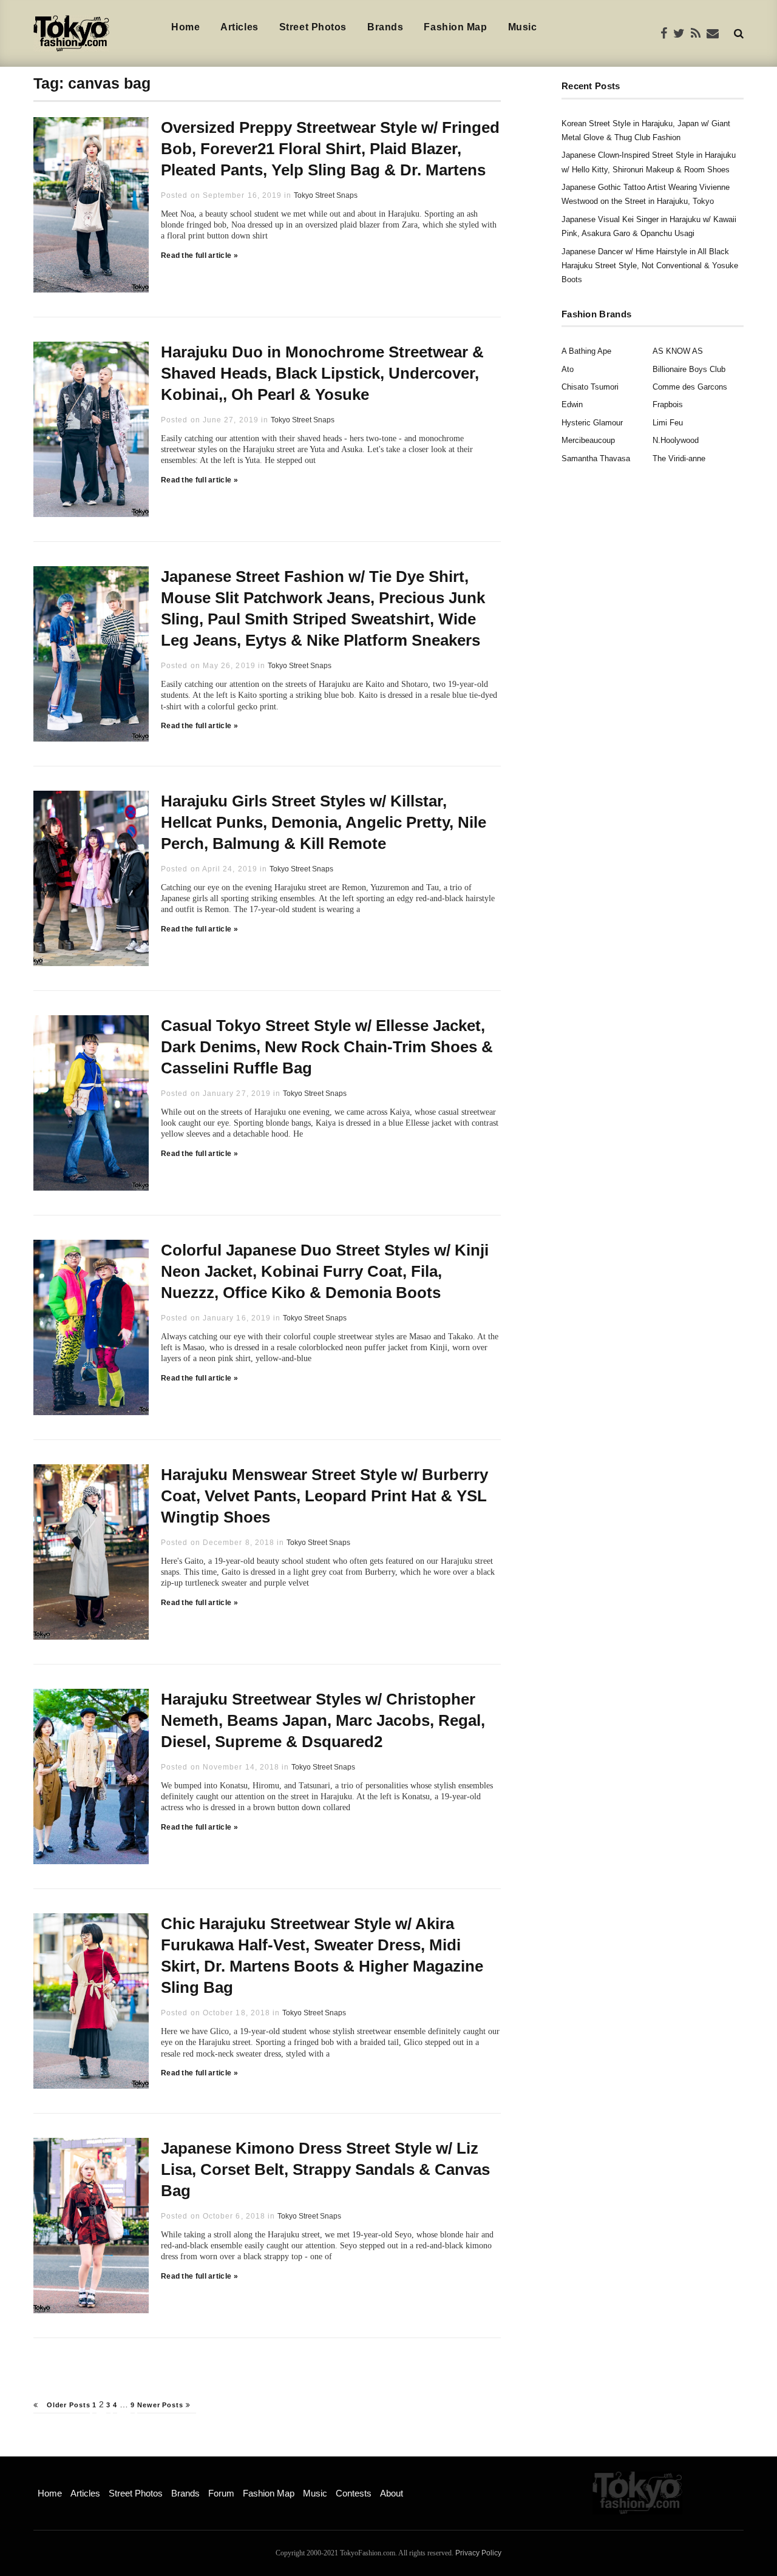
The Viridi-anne (679, 458)
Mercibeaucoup (588, 440)
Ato (568, 369)
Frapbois (668, 404)
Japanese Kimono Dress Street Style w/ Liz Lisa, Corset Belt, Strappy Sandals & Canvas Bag (325, 2169)
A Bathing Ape (586, 351)
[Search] (739, 33)
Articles (239, 27)
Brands (385, 27)
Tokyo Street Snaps (326, 195)
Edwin (572, 404)
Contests (354, 2493)
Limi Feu (668, 423)
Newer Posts (161, 2405)
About (392, 2493)
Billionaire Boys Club (689, 369)
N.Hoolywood (676, 440)
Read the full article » (199, 255)
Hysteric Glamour (592, 423)
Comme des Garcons (690, 387)
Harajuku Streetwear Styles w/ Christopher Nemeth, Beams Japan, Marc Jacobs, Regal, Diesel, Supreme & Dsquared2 (323, 1720)
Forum (221, 2493)
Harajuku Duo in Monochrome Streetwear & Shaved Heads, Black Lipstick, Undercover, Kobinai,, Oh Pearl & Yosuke (322, 373)
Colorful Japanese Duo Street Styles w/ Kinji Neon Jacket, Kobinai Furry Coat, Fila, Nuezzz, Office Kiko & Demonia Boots (325, 1271)
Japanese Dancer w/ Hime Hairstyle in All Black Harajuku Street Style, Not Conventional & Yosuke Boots (650, 266)
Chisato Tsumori (590, 387)
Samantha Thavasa (596, 458)
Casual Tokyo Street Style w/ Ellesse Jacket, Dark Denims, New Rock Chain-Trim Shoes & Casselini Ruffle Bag (327, 1047)
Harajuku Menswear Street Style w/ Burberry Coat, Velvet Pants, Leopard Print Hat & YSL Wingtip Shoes (324, 1496)
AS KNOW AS (678, 351)
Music (523, 27)
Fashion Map (455, 27)
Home (185, 27)
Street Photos (313, 27)
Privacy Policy (478, 2553)
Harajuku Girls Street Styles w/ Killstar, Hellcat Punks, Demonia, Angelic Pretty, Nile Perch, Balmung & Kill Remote (324, 822)
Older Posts (67, 2405)
